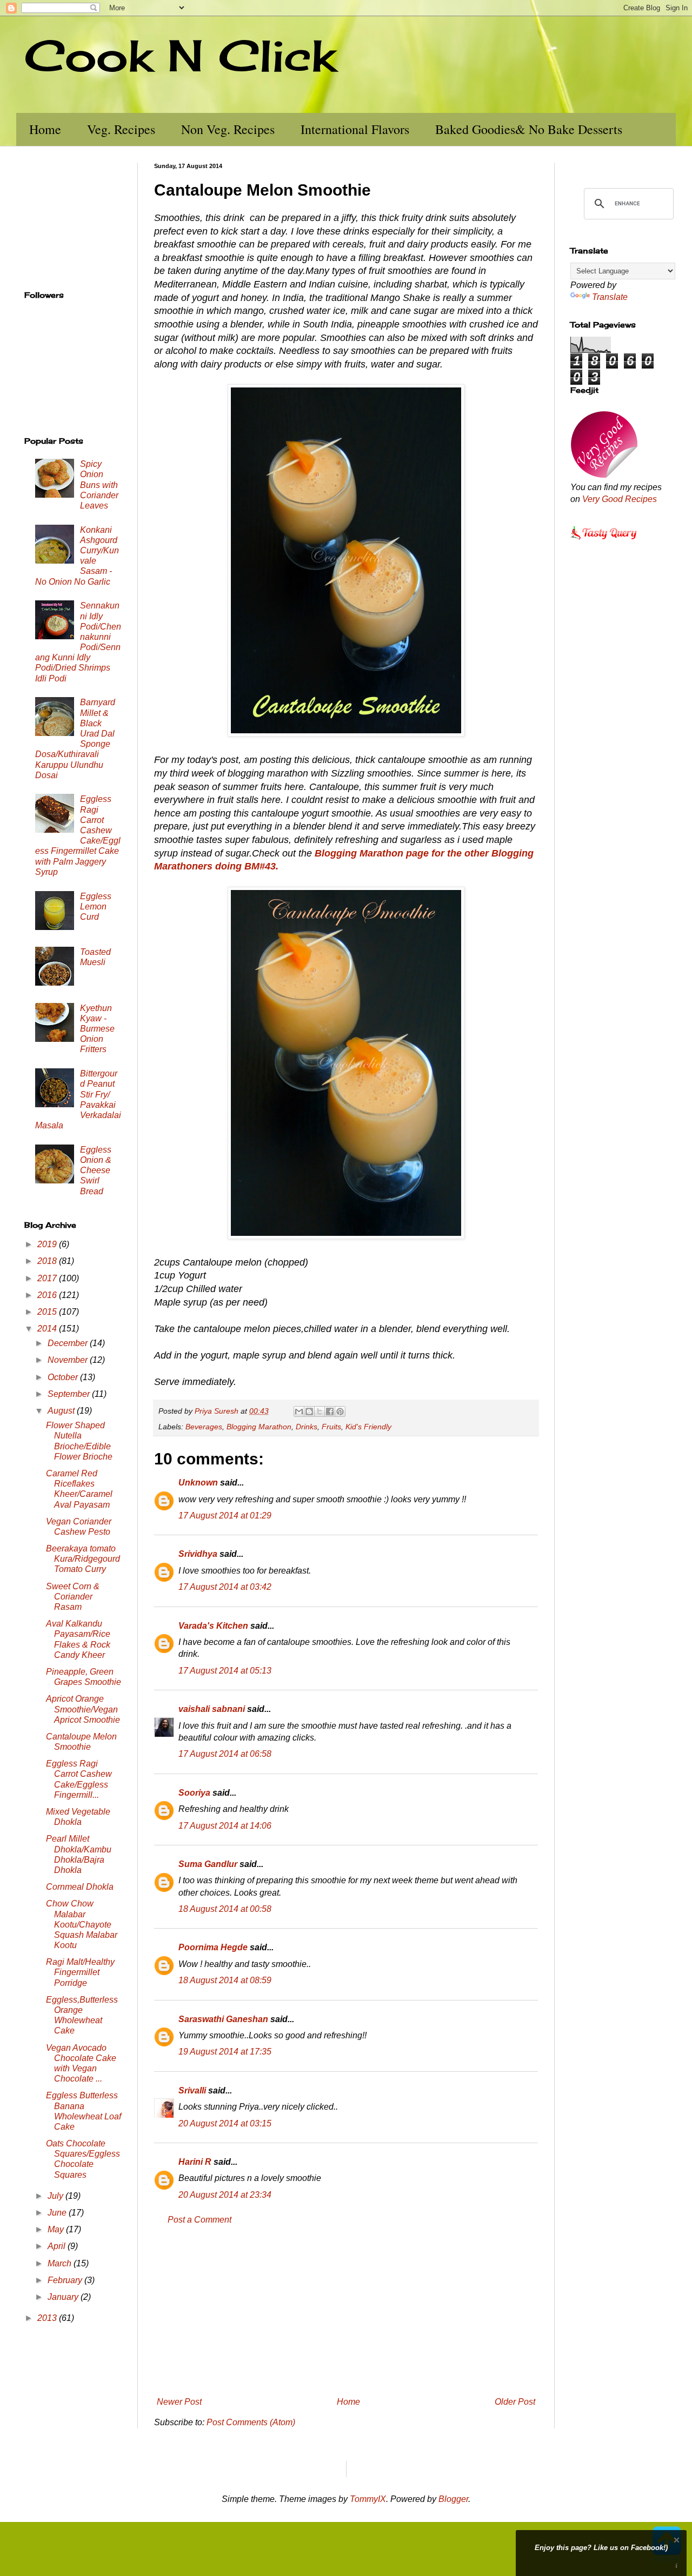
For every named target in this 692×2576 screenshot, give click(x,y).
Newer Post (179, 2402)
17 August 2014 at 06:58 (225, 1754)
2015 (48, 1312)
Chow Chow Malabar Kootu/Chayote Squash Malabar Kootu (82, 1924)
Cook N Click (180, 55)
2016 (48, 1295)
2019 (48, 1244)
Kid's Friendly (368, 1427)
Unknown (198, 1483)
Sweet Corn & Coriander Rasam (73, 1597)
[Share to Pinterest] (340, 1411)
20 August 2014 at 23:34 (225, 2195)
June (58, 2213)
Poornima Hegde (213, 1947)
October (64, 1377)
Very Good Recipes (620, 499)
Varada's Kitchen (213, 1626)
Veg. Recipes (121, 129)
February (66, 2280)
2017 (48, 1278)
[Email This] (299, 1411)
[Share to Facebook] (330, 1411)
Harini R (195, 2162)
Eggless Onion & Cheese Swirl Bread (96, 1170)
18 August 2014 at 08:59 (225, 1980)
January (64, 2297)
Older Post (515, 2402)
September (70, 1394)
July (56, 2196)
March (61, 2263)
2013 (48, 2318)
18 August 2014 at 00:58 (225, 1909)
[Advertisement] (346, 2311)
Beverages (204, 1427)
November (69, 1360)
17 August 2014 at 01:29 (225, 1516)
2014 (48, 1329)
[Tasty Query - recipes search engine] (604, 541)
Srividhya (198, 1554)
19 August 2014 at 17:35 (225, 2052)
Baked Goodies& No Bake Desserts (529, 129)
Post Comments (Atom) (251, 2422)
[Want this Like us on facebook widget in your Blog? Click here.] (677, 2566)
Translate (610, 297)
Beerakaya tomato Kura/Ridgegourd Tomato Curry (83, 1559)
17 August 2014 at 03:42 (225, 1587)
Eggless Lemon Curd (96, 906)
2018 (48, 1261)
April (58, 2246)
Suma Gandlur (208, 1864)
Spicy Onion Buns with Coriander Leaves (99, 485)
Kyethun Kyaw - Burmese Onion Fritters (97, 1029)
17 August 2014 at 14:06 (225, 1826)
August (62, 1411)
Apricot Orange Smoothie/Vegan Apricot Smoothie (83, 1709)
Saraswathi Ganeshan (223, 2019)
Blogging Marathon (259, 1427)
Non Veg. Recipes (228, 129)
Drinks (307, 1427)
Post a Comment (199, 2220)
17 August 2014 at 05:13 (225, 1671)
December (69, 1343)
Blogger (453, 2499)
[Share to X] (320, 1411)
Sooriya (194, 1793)
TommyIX (368, 2499)
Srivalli (192, 2090)
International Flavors (355, 129)
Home (45, 129)
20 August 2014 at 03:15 (225, 2123)
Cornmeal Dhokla (80, 1887)
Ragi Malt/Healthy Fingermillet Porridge (80, 1972)
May (57, 2229)
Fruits (331, 1427)
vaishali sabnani (212, 1709)
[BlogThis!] (309, 1411)
